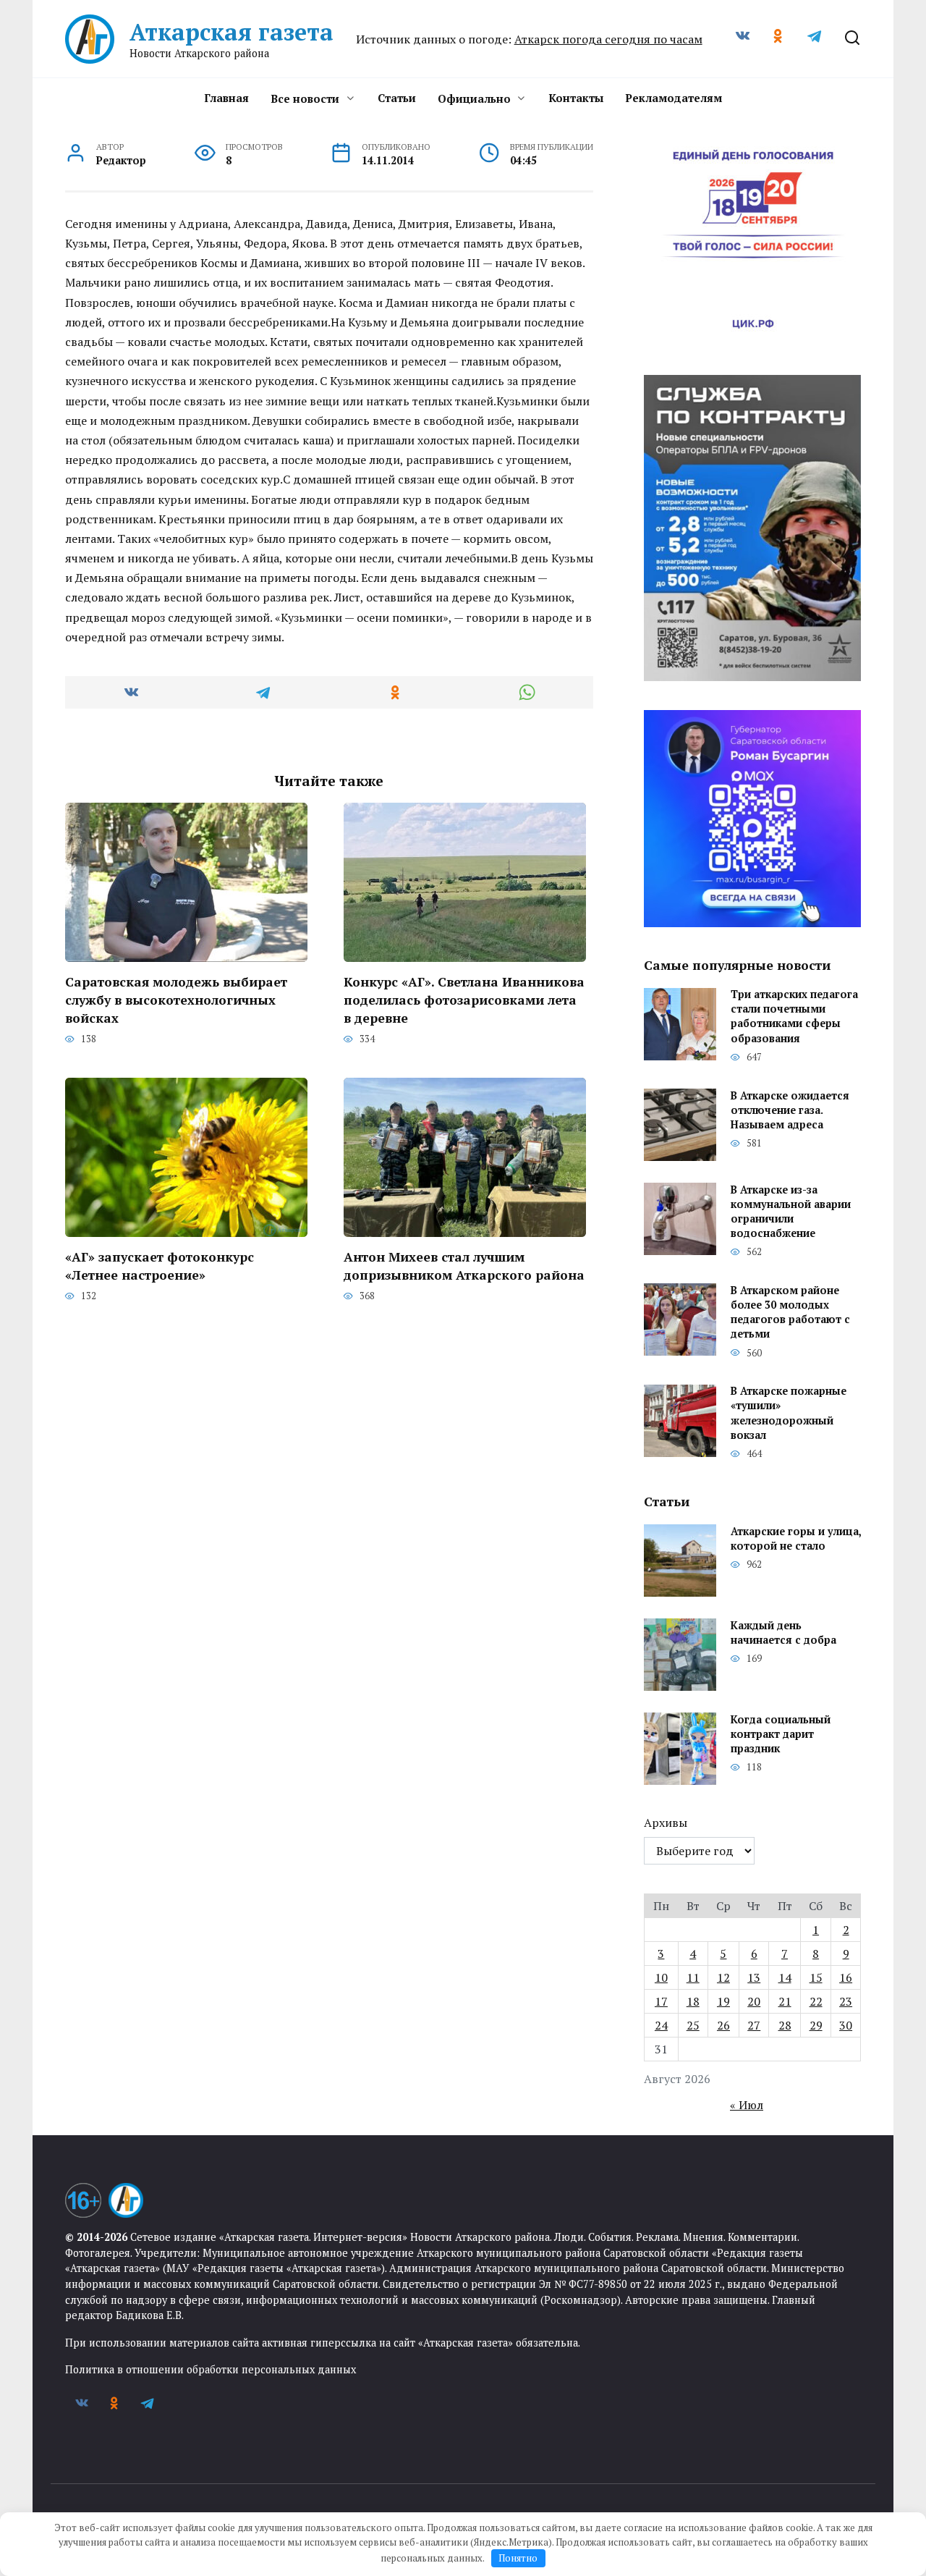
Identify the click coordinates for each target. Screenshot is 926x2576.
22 (816, 2001)
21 (785, 2001)
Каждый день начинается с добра (783, 1633)
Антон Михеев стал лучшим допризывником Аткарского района (464, 1266)
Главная (226, 98)
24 (661, 2025)
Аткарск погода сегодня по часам (608, 39)
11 (693, 1977)
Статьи (397, 98)
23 (846, 2001)
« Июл (747, 2105)
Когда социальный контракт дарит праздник (781, 1734)
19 (723, 2001)
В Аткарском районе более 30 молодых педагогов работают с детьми (790, 1312)
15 (816, 1977)
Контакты (576, 98)
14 (785, 1977)
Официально (474, 98)
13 (754, 1977)
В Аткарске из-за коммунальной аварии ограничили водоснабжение (791, 1211)
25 (693, 2025)
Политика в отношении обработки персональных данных (211, 2369)
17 (661, 2001)
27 (754, 2025)
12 (723, 1977)
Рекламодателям (674, 98)
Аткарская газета (231, 32)
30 (846, 2025)
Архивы (666, 1823)
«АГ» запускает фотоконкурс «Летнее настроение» (160, 1266)
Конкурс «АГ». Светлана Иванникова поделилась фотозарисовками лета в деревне (464, 1000)
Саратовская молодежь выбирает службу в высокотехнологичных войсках (176, 1000)
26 (723, 2025)
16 (846, 1977)
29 (816, 2025)
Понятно (518, 2558)
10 (661, 1977)
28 (785, 2025)
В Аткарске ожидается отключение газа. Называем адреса (790, 1110)
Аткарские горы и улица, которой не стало (796, 1538)
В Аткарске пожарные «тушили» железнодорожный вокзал (789, 1413)
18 (693, 2001)
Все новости (305, 98)
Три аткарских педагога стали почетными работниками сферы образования (794, 1017)
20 (754, 2001)
